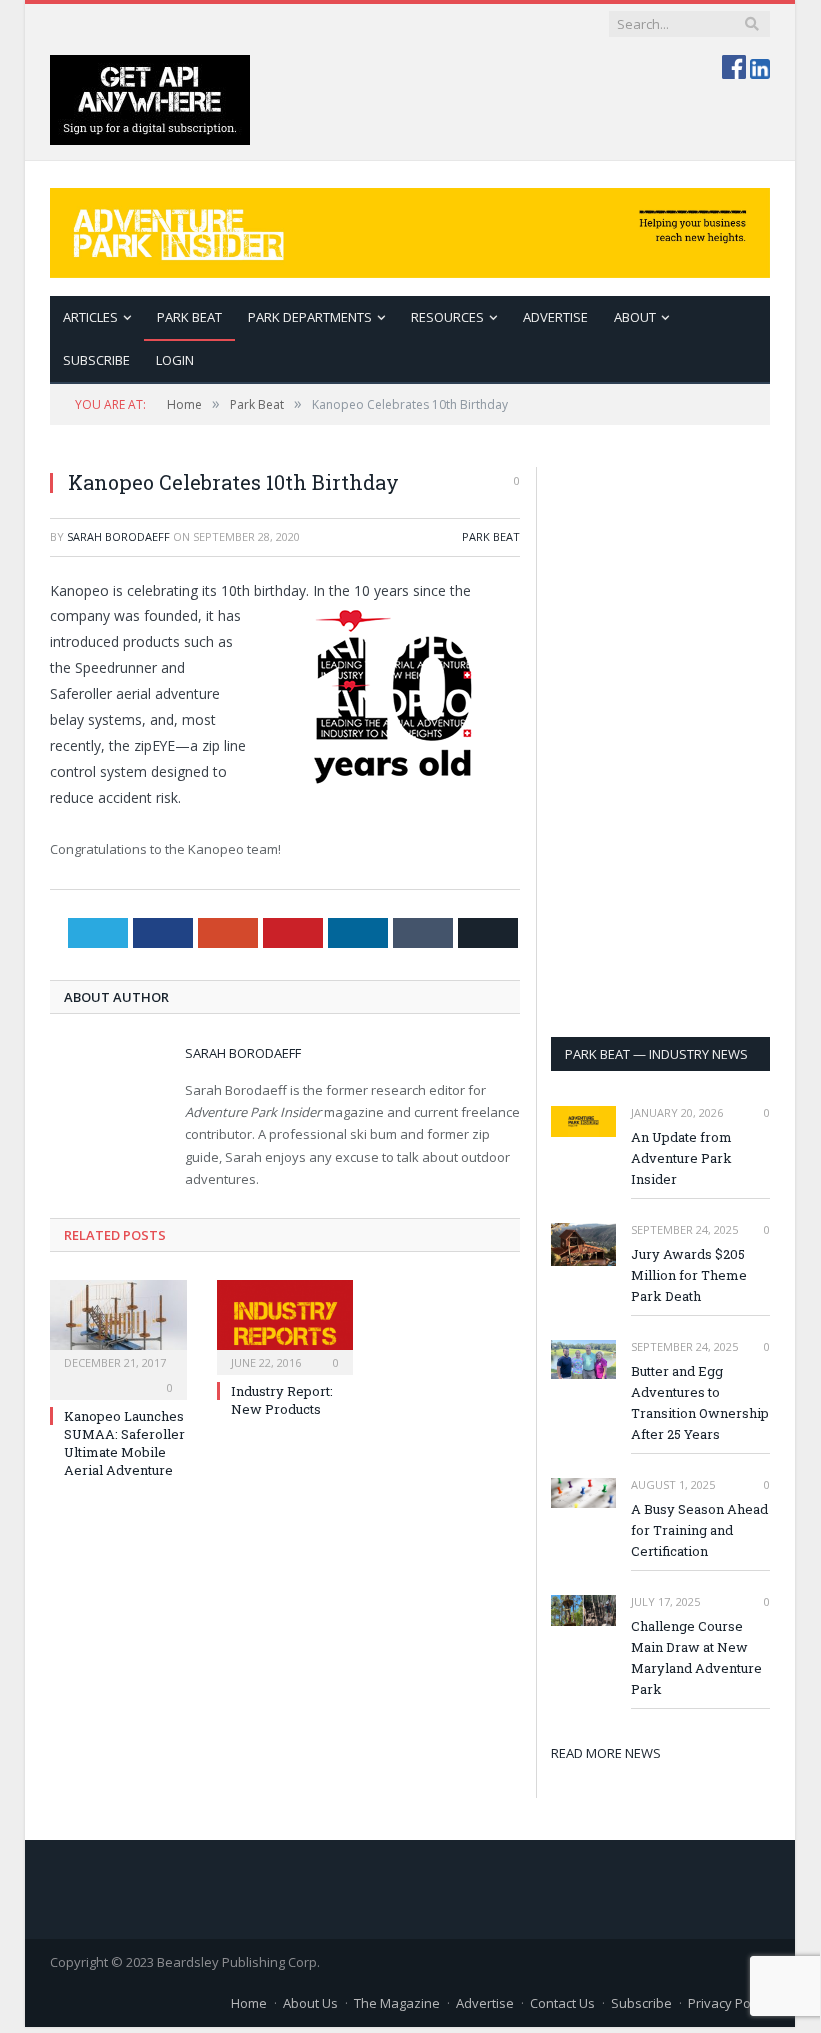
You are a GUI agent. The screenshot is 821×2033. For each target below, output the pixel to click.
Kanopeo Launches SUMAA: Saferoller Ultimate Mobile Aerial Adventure (124, 1443)
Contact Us (562, 2003)
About (635, 317)
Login (175, 360)
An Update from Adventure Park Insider (681, 1158)
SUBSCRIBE (96, 360)
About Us (310, 2003)
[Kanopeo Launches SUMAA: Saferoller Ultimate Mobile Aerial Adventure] (118, 1324)
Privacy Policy (729, 2003)
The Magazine (397, 2003)
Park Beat (189, 317)
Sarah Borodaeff (118, 536)
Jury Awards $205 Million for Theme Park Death (689, 1275)
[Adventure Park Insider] (410, 228)
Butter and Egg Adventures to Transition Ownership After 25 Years (700, 1402)
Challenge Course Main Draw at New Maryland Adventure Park (696, 1657)
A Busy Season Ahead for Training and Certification (699, 1530)
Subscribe (641, 2003)
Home (249, 2003)
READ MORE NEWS (606, 1753)
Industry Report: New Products (282, 1400)
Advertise (555, 317)
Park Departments (310, 317)
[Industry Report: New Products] (285, 1324)
